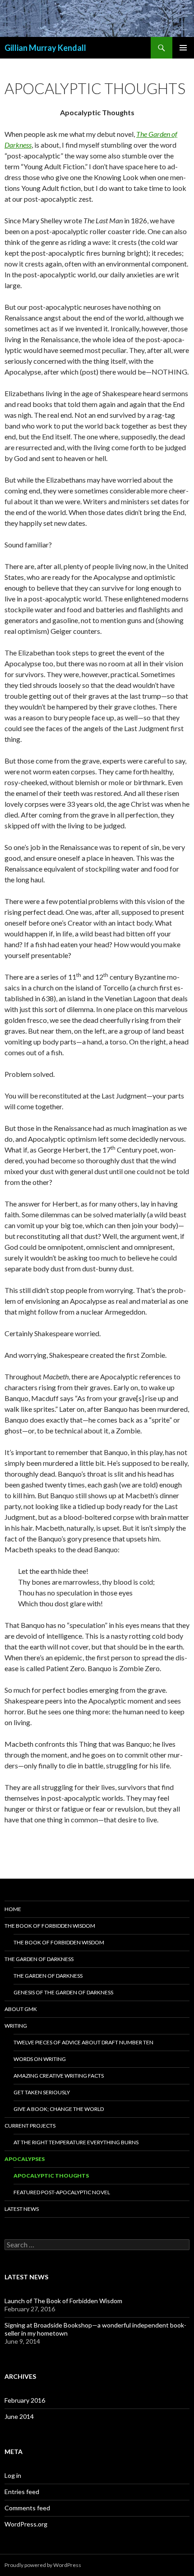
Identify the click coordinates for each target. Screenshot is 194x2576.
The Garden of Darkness (39, 1959)
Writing (16, 2026)
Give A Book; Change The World (59, 2109)
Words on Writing (40, 2059)
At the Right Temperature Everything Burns (76, 2142)
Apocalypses (25, 2159)
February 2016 (25, 2400)
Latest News (22, 2209)
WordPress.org (26, 2524)
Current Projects (30, 2126)
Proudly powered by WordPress (43, 2565)
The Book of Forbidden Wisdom (50, 1926)
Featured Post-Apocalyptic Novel (62, 2192)
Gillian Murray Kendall (45, 48)
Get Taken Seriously (42, 2092)
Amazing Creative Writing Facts (59, 2076)
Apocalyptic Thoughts (51, 2176)
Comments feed (27, 2508)
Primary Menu (183, 48)
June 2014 (19, 2416)
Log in (13, 2475)
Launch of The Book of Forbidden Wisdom (63, 2301)
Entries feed (22, 2492)
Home (13, 1909)
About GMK (21, 2009)
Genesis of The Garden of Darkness (63, 1992)
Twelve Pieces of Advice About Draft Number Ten (83, 2042)
